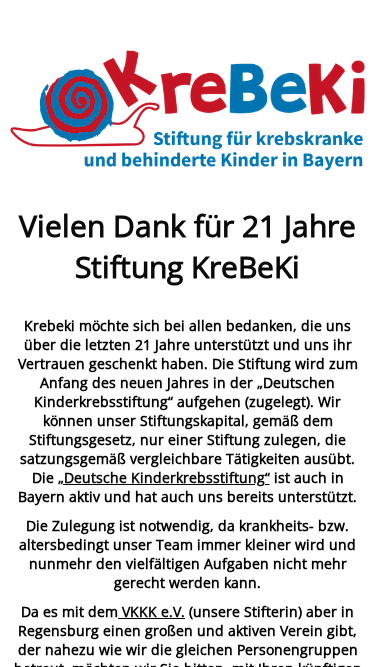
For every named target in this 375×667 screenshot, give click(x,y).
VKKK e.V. (151, 611)
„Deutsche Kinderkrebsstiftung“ (164, 477)
